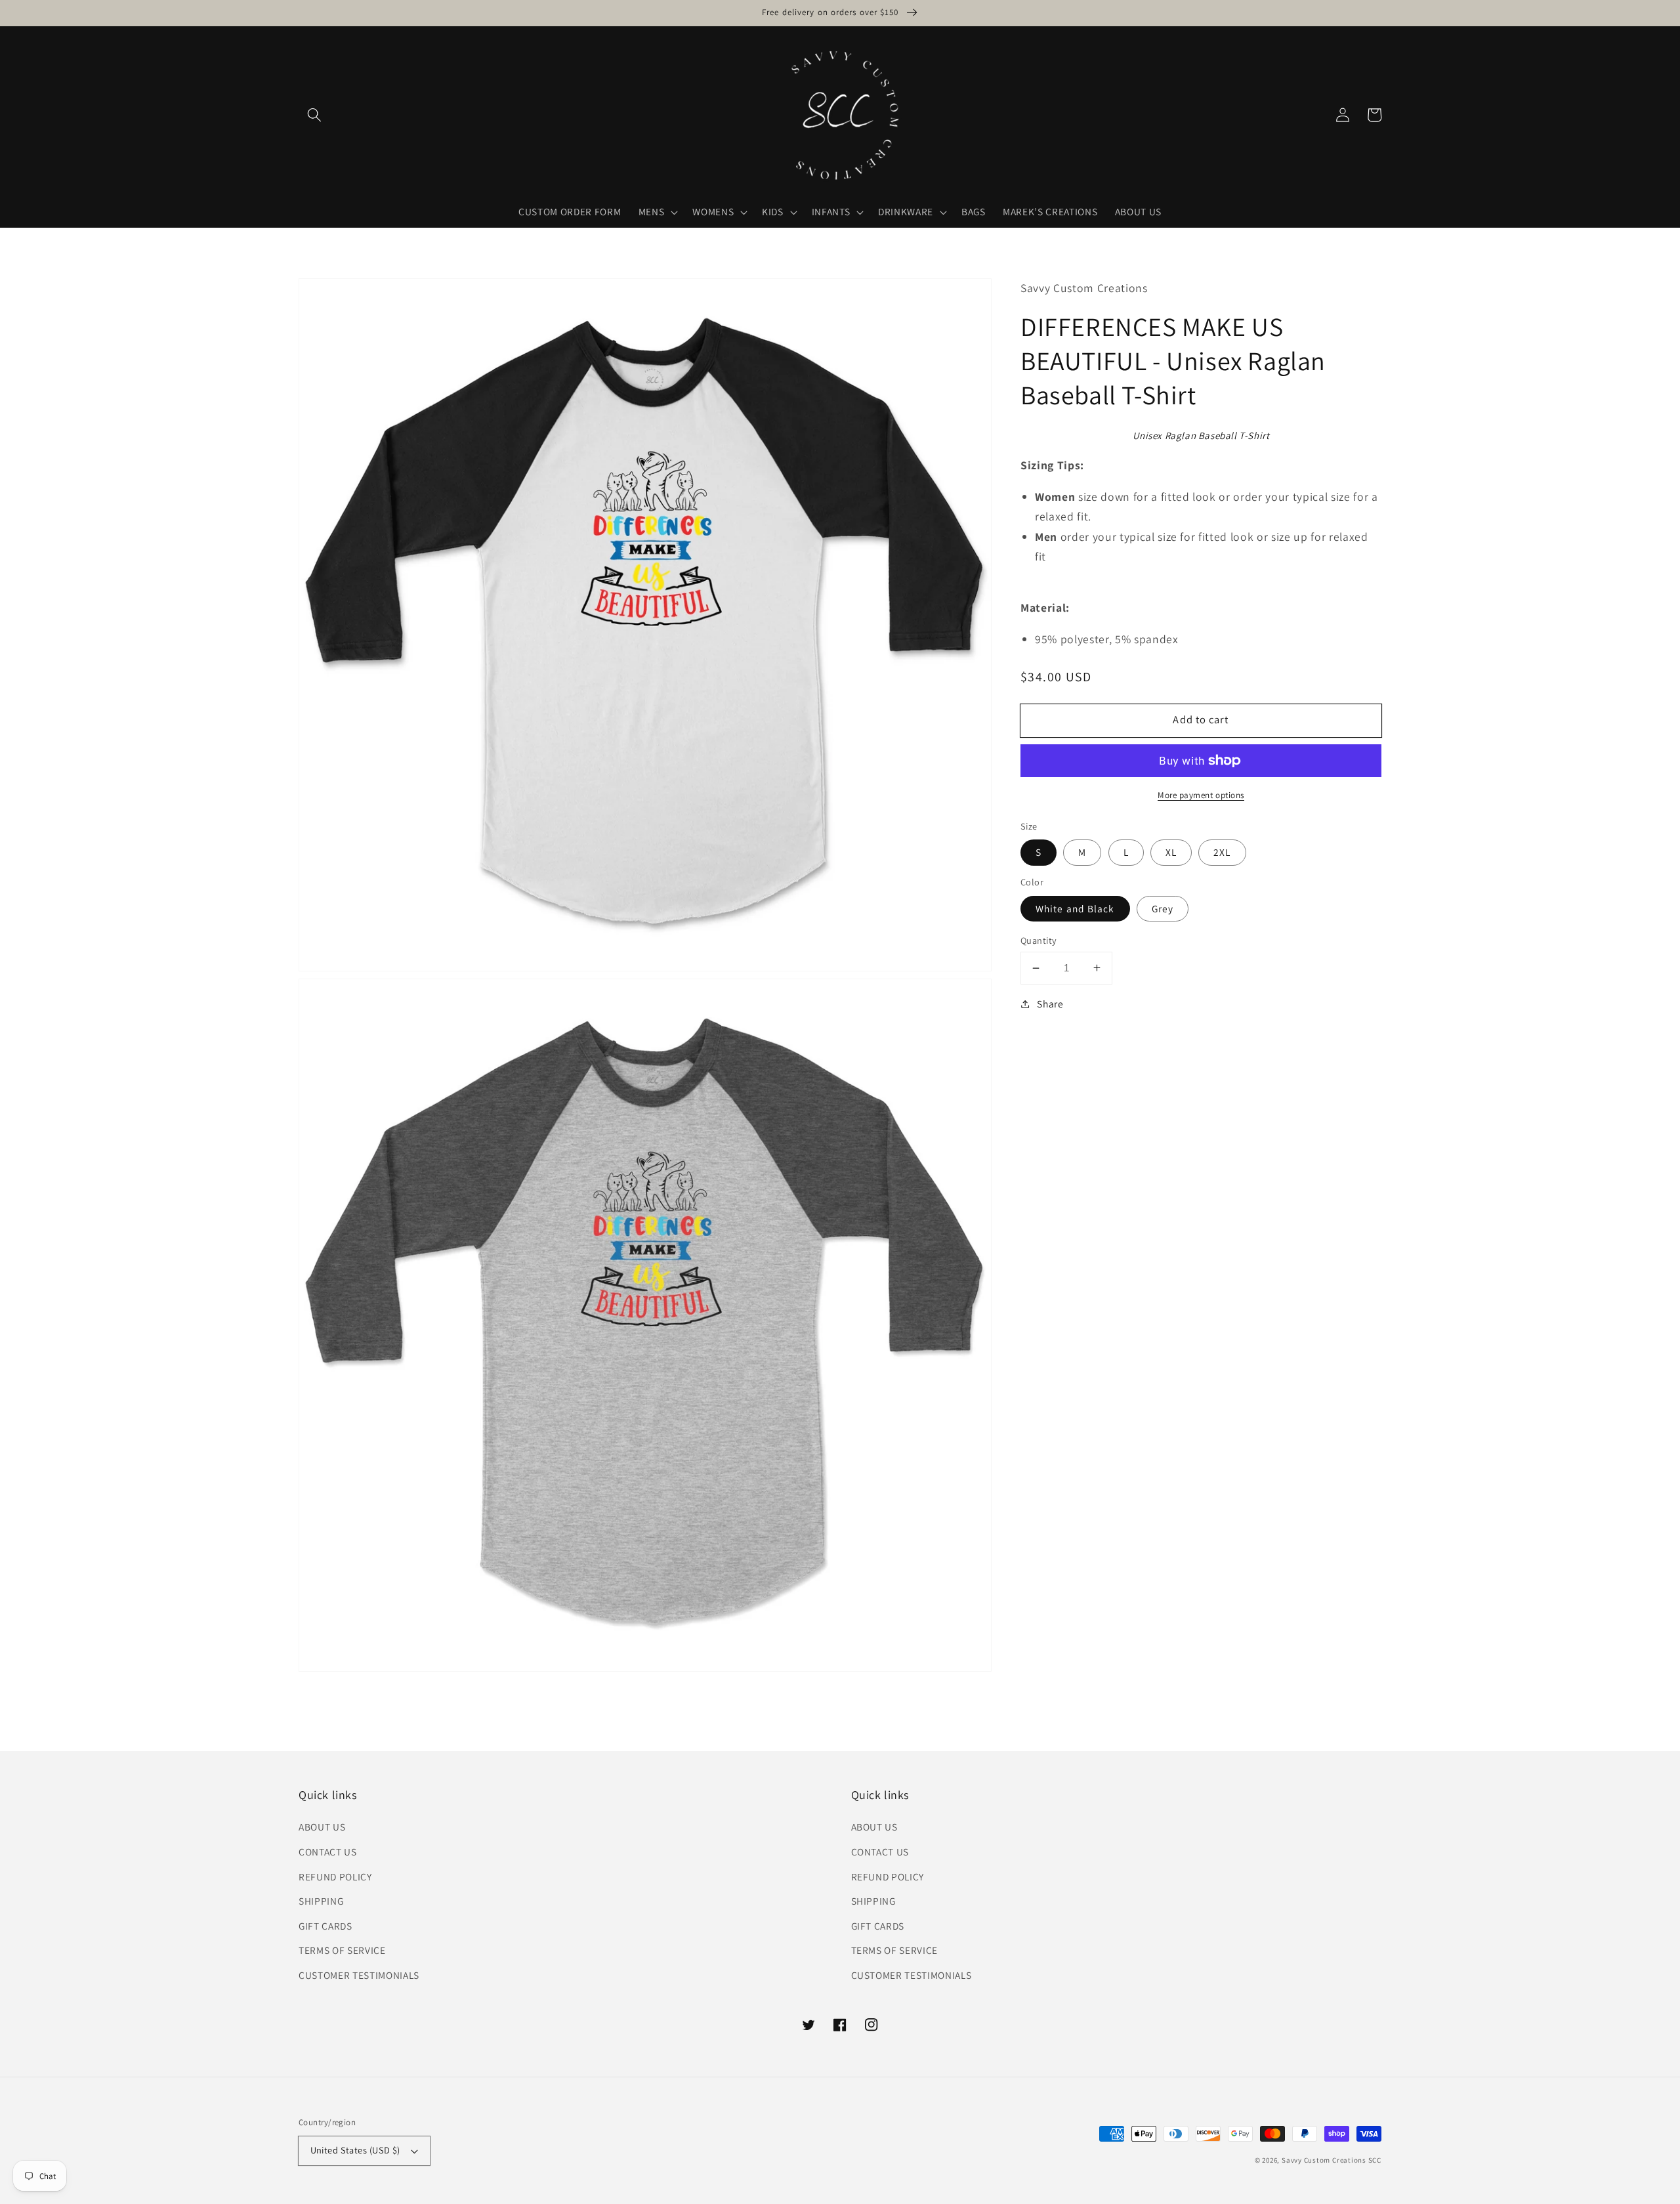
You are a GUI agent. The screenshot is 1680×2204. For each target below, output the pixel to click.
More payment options (1201, 795)
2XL (1222, 852)
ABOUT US (322, 1827)
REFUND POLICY (335, 1876)
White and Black (1075, 908)
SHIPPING (321, 1901)
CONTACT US (328, 1852)
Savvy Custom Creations (1325, 2160)
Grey (1163, 908)
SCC (1375, 2160)
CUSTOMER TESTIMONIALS (359, 1975)
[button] (314, 115)
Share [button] (1050, 1004)
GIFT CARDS (325, 1926)
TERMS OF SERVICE (342, 1950)
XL (1171, 852)
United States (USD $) (355, 2150)
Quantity (1039, 940)
